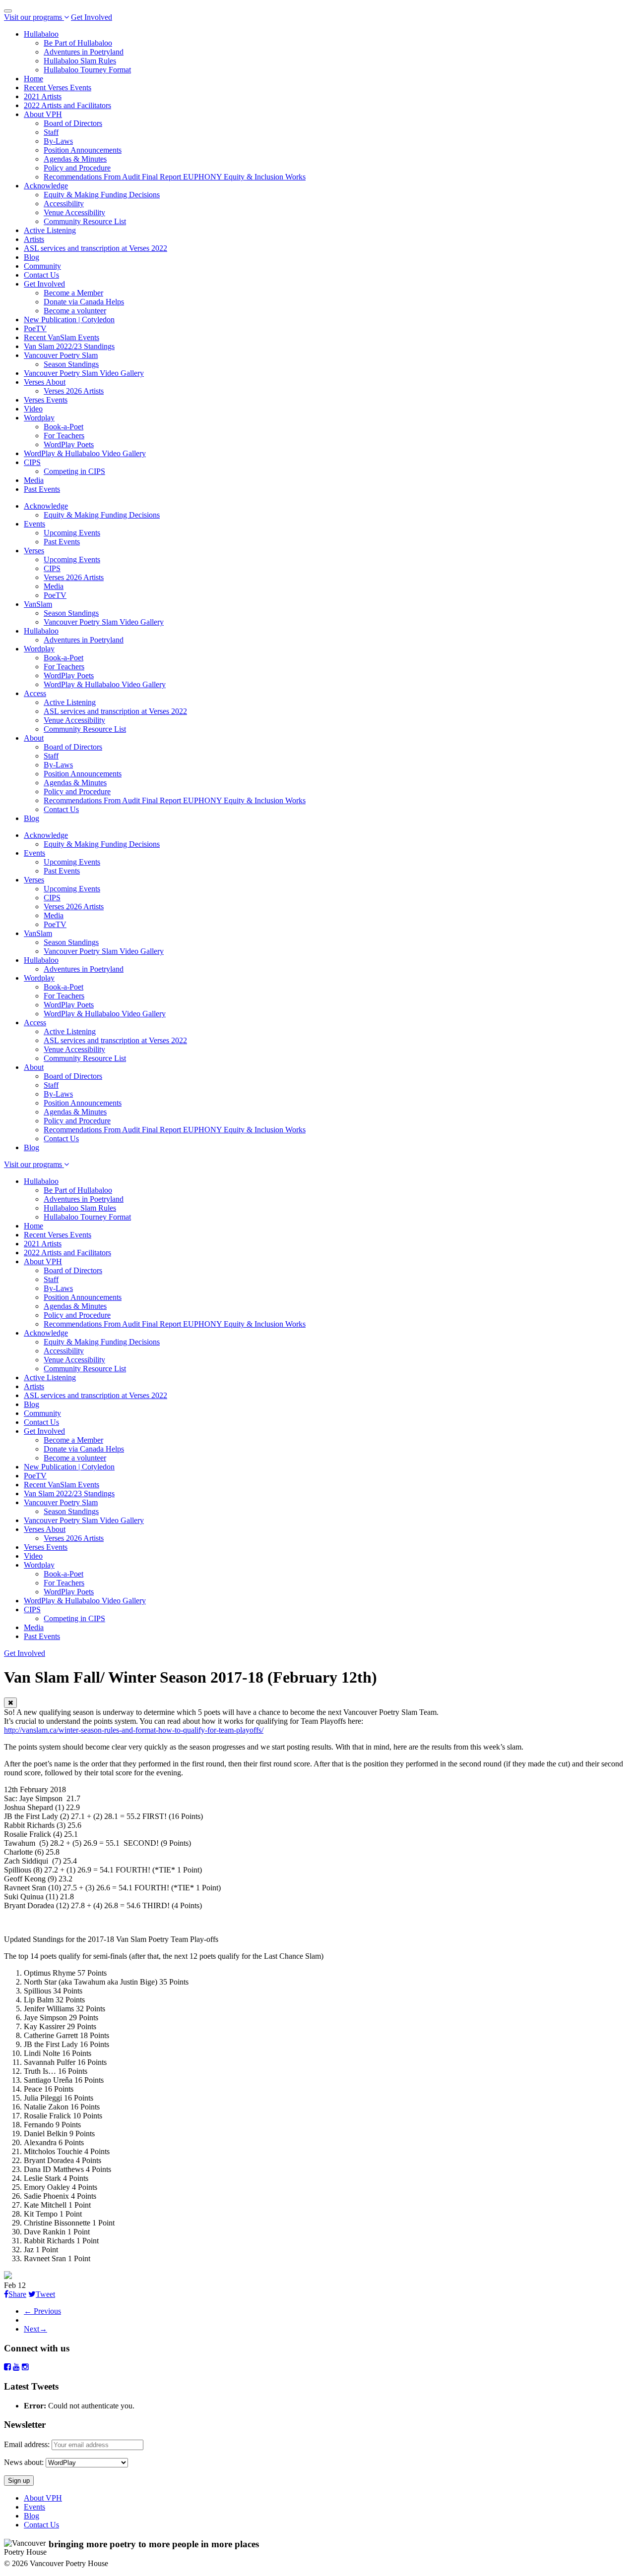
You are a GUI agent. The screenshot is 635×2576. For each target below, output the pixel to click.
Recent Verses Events (58, 88)
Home (33, 79)
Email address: (28, 2444)
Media (34, 480)
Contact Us (41, 275)
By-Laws (58, 141)
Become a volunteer (75, 311)
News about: (24, 2462)
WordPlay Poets (69, 444)
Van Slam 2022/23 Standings (69, 346)
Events (34, 524)
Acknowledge (46, 186)
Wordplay (39, 418)
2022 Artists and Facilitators (67, 105)
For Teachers (64, 436)
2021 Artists (43, 96)
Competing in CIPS (74, 471)
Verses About (45, 382)
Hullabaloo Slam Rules (80, 61)
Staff (51, 132)
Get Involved (92, 17)
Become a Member (73, 293)
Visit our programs (34, 17)
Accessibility (64, 204)
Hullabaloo (41, 34)
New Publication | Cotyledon (69, 320)
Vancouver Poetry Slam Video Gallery (84, 373)
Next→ (35, 2329)
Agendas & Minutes (75, 159)
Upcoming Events (72, 533)
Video (33, 409)
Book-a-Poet (63, 427)
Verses (34, 551)
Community (42, 266)
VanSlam (38, 604)
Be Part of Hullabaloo (78, 43)
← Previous (42, 2311)
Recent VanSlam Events (62, 337)
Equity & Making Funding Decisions (102, 195)
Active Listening (50, 230)
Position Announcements (83, 150)
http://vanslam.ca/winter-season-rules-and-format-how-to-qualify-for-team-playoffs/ (134, 1730)
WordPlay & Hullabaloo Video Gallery (85, 453)
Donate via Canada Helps (84, 302)
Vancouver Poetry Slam (61, 355)
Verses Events (46, 400)
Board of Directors (73, 123)
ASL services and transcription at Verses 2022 (95, 248)
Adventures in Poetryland (84, 52)
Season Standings (71, 364)
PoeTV (35, 328)
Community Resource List (85, 221)
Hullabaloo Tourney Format (87, 70)
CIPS (32, 462)
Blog (32, 257)
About (34, 738)
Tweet (45, 2294)
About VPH (43, 114)
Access (35, 693)
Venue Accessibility (74, 212)
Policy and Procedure (77, 168)
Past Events (42, 489)
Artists (34, 239)
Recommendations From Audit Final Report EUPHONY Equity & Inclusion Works (175, 177)
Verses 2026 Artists (74, 391)
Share (17, 2294)
